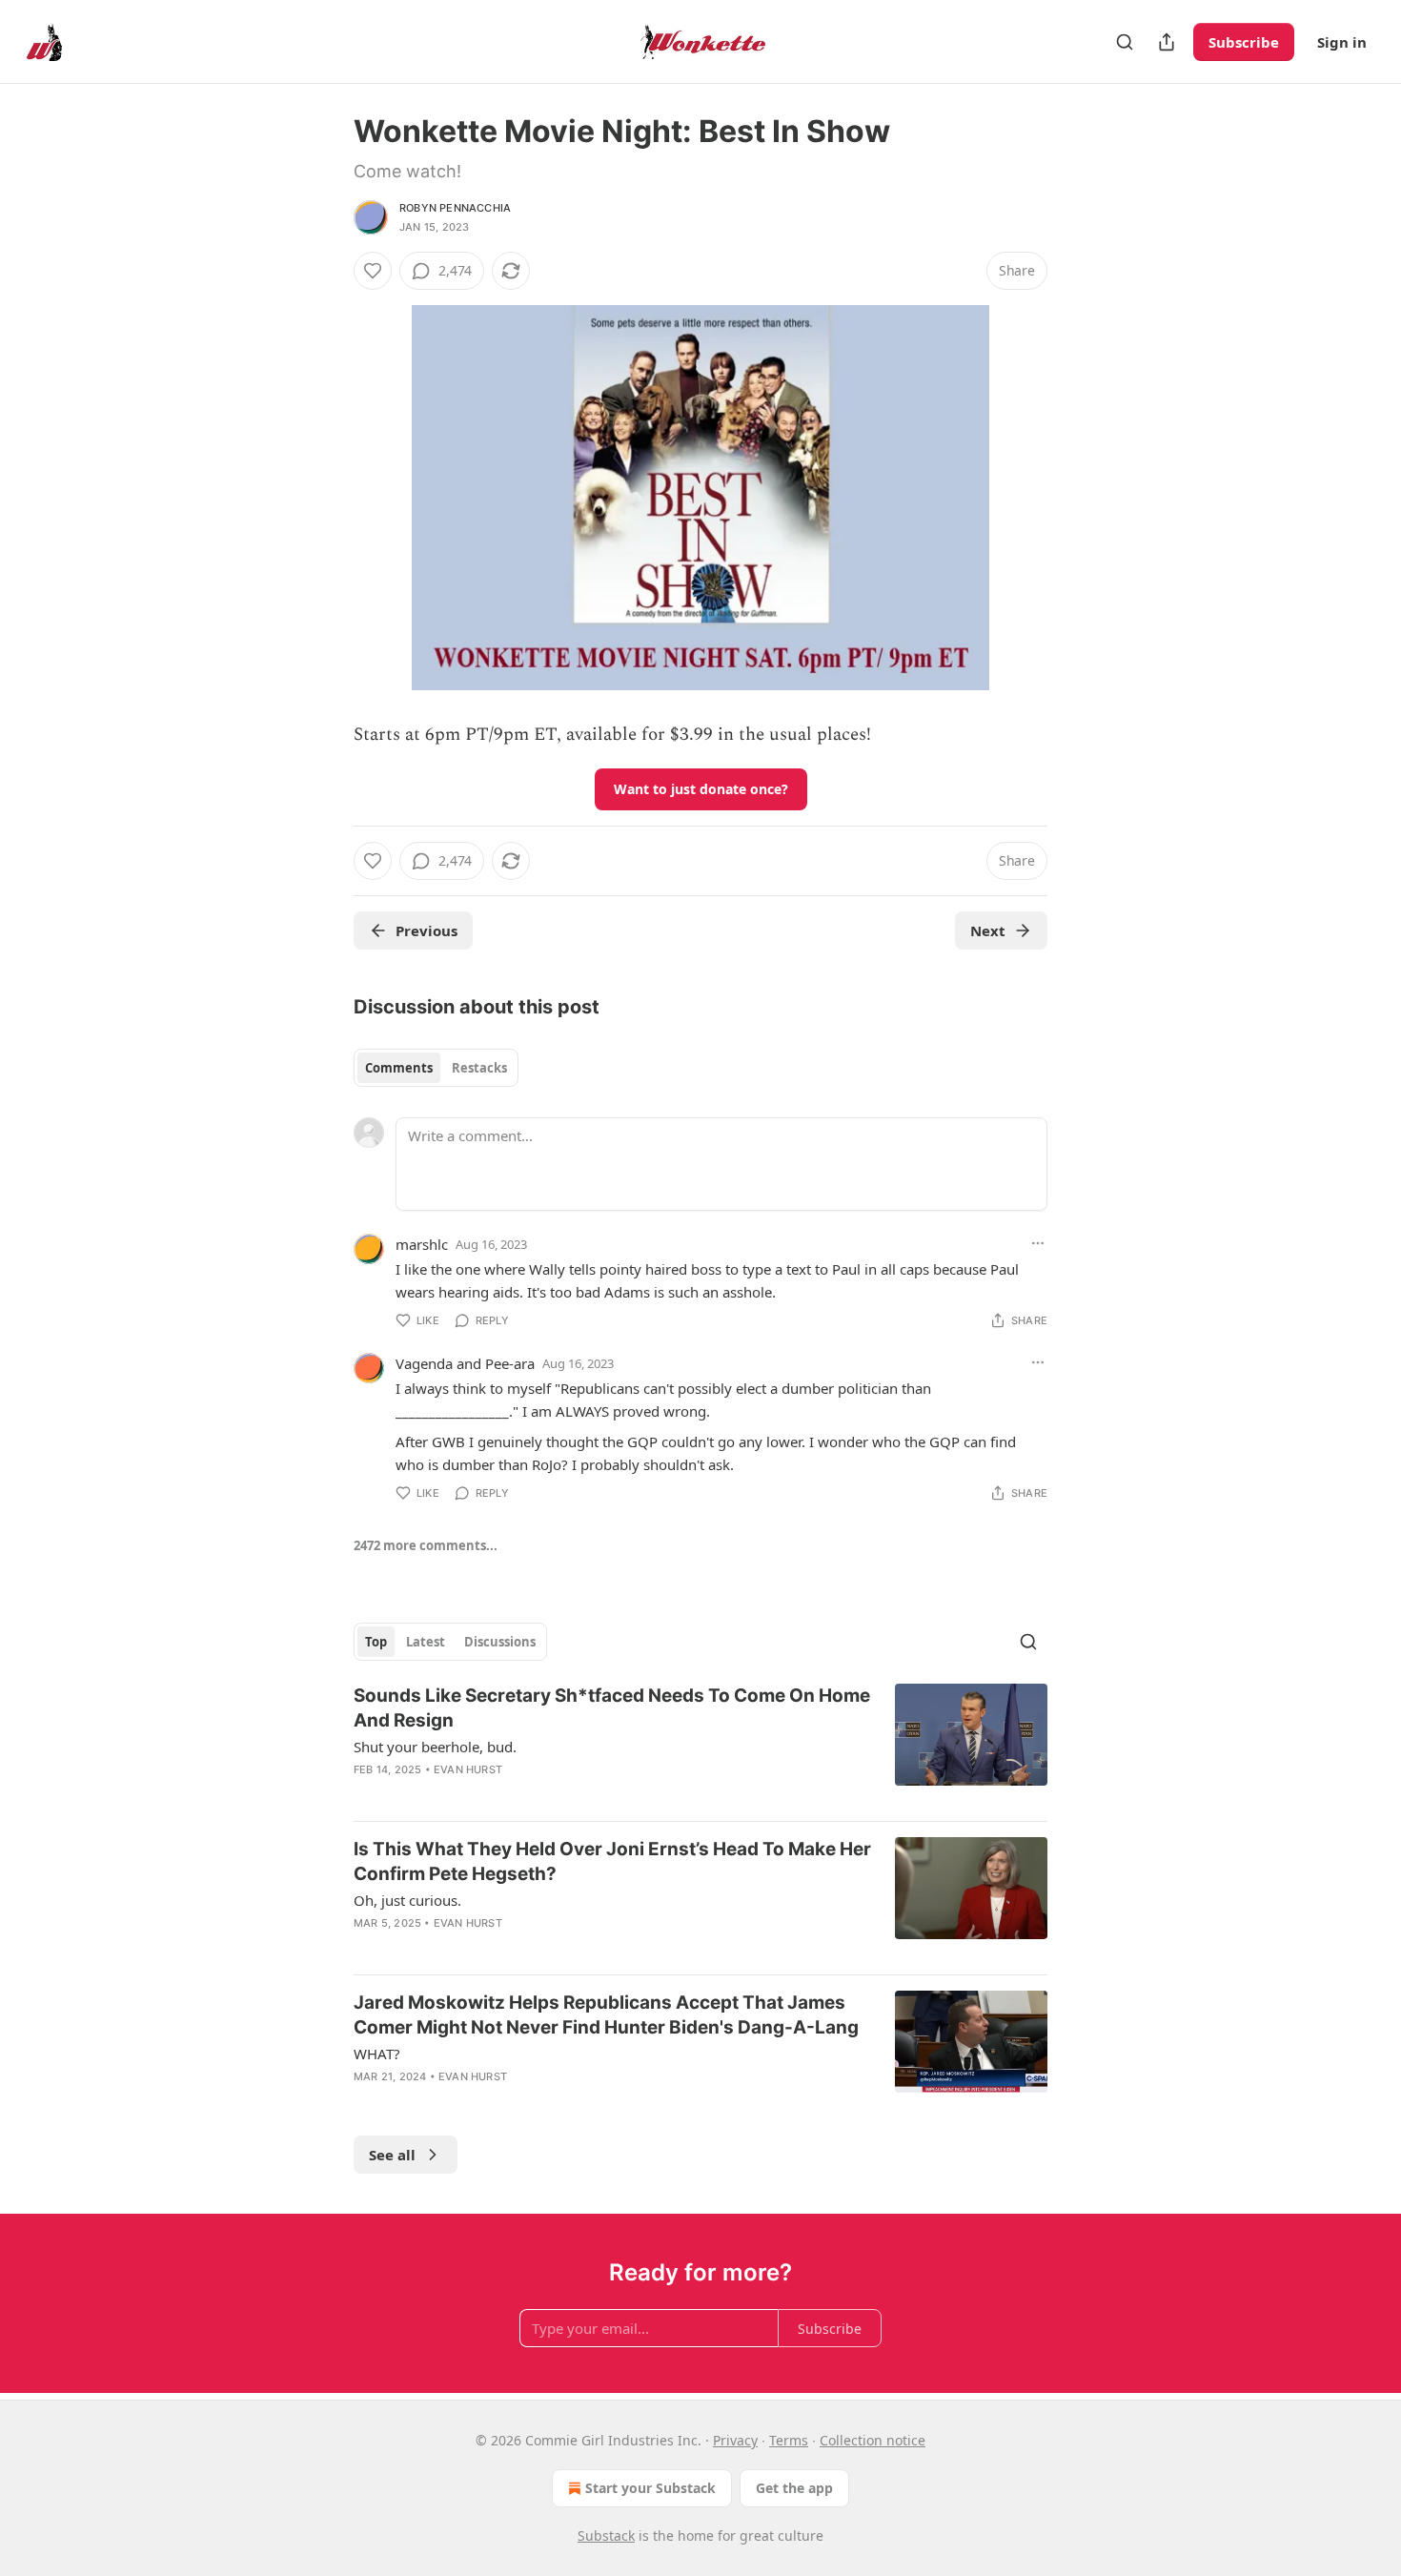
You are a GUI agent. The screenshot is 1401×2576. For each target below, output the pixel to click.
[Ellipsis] (1038, 1243)
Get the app (794, 2488)
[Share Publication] (1167, 42)
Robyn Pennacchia (455, 208)
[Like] (373, 271)
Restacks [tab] (479, 1068)
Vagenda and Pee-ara (465, 1363)
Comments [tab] (399, 1068)
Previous (426, 930)
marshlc (422, 1244)
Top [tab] (376, 1642)
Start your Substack (650, 2488)
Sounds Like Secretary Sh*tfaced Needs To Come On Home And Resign (612, 1708)
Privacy (735, 2440)
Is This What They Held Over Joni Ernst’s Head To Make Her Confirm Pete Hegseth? (612, 1861)
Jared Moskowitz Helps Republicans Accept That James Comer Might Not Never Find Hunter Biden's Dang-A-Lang (606, 2015)
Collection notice (873, 2440)
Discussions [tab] (500, 1642)
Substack (606, 2535)
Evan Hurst (468, 1769)
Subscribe (1244, 42)
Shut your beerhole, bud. (435, 1747)
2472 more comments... (426, 1545)
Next (988, 930)
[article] (700, 1745)
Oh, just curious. (407, 1900)
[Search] (1125, 42)
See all (392, 2155)
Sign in (1342, 42)
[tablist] (436, 1068)
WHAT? (377, 2054)
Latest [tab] (426, 1642)
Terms (789, 2440)
